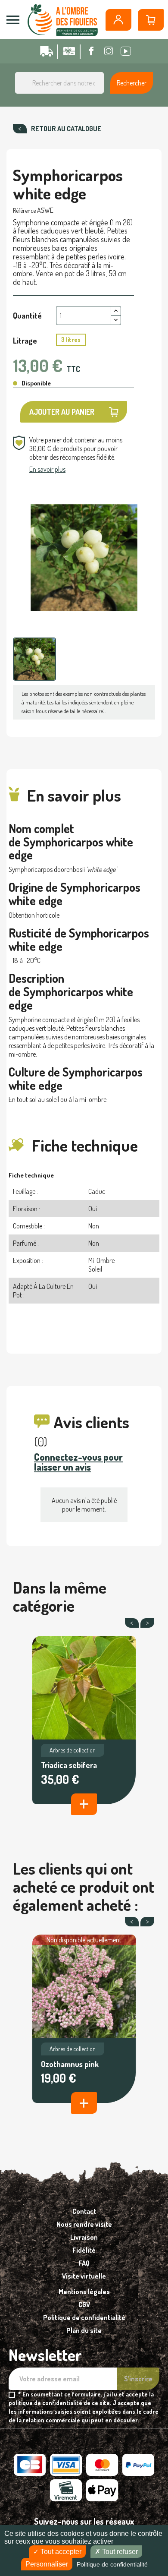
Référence (24, 210)
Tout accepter (60, 2552)
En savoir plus (47, 469)
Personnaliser (47, 2564)
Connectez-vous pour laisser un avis (78, 1462)
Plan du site (84, 2330)
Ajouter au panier (62, 412)
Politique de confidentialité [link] (112, 2564)
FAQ (84, 2263)
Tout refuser (119, 2552)
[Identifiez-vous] (118, 20)
